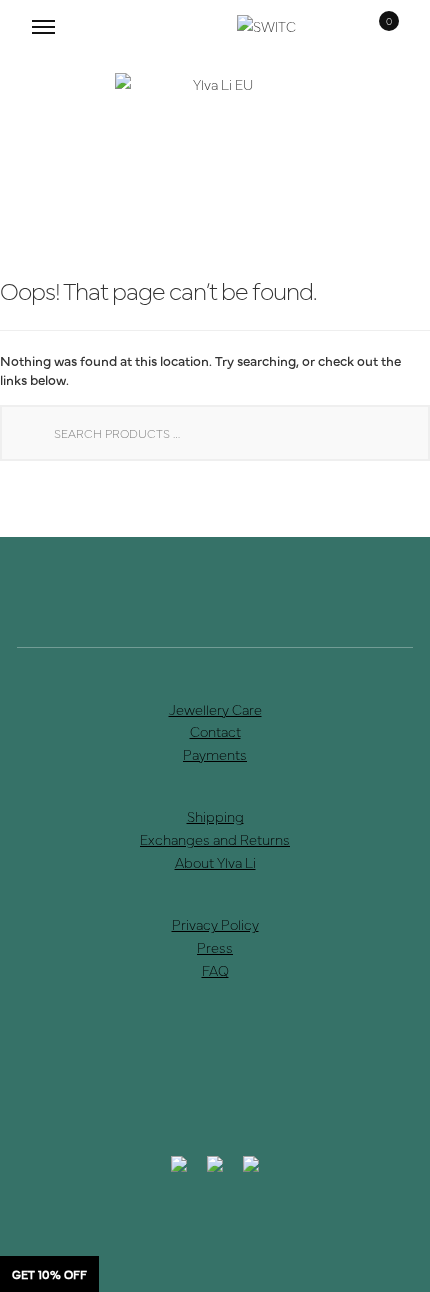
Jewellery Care (215, 709)
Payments (215, 754)
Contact (215, 731)
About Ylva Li (215, 862)
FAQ (215, 970)
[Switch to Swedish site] (267, 26)
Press (215, 947)
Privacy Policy (215, 924)
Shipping (215, 816)
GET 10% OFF (49, 1274)
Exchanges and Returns (215, 839)
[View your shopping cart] (375, 27)
